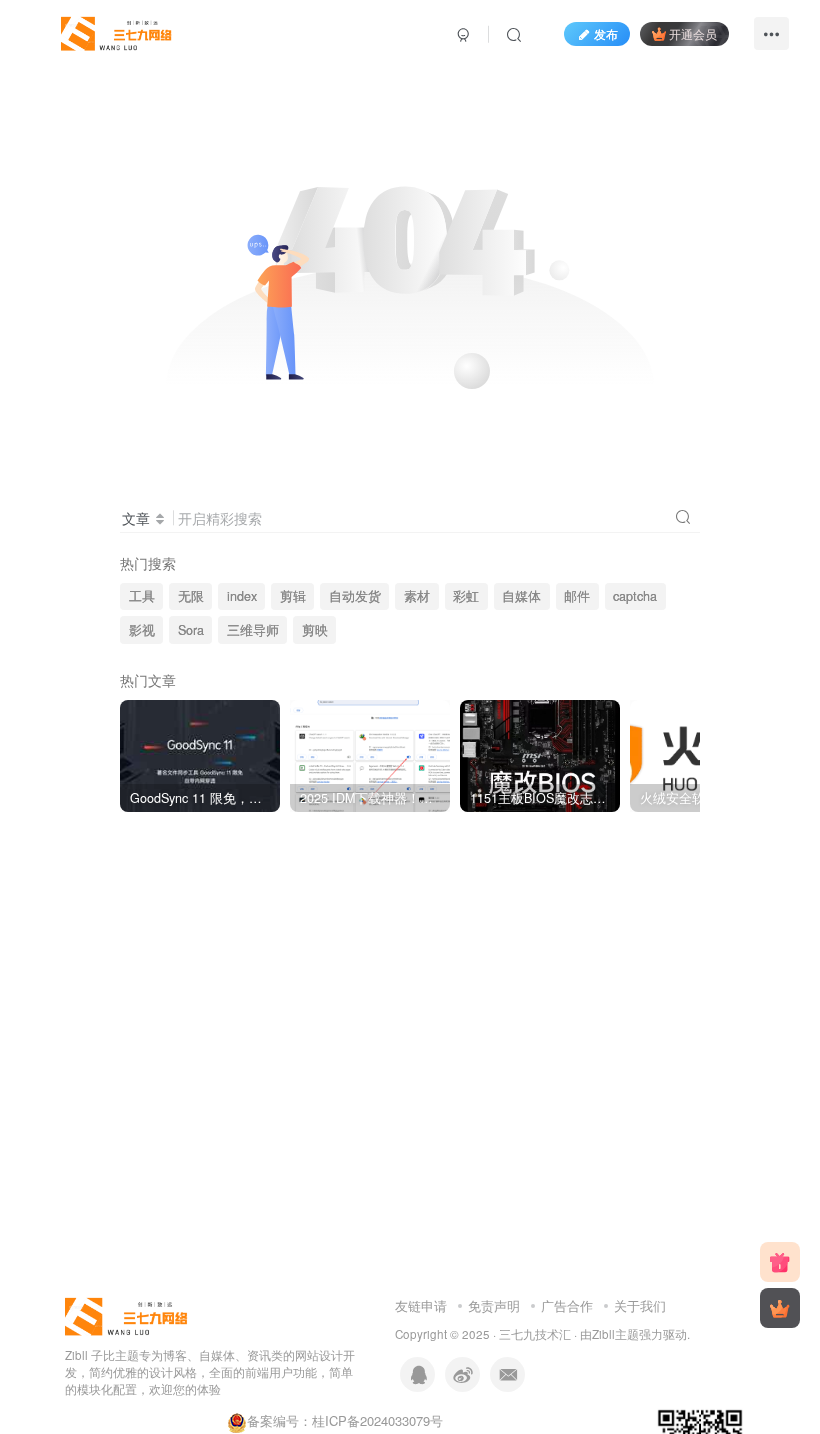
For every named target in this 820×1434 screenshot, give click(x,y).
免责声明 (494, 1305)
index (242, 596)
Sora (191, 630)
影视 (142, 630)
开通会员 (693, 33)
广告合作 (567, 1305)
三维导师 (253, 630)
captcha (635, 596)
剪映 (315, 630)
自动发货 (355, 596)
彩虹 (466, 596)
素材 (417, 596)
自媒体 (521, 596)
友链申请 (421, 1305)
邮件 (577, 596)
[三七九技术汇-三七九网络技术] (117, 31)
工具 (142, 596)
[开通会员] (780, 1308)
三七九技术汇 (535, 1334)
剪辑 (293, 596)
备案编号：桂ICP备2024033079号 (345, 1420)
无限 (191, 596)
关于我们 (640, 1305)
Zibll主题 (615, 1334)
